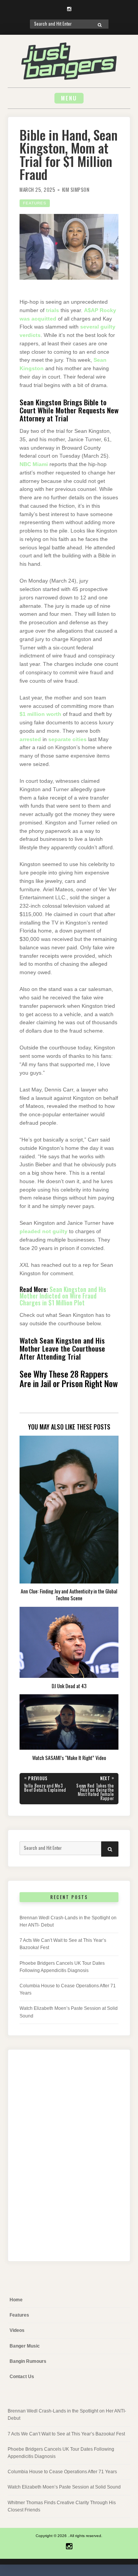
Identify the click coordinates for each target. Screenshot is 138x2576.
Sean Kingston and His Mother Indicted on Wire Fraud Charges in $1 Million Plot (63, 1296)
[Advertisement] (69, 2162)
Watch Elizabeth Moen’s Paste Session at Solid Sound (64, 2487)
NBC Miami (34, 464)
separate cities (67, 739)
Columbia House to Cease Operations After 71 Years (62, 2472)
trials (53, 310)
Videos (17, 2330)
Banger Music (25, 2346)
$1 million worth (40, 714)
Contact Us (22, 2377)
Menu (69, 98)
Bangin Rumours (28, 2361)
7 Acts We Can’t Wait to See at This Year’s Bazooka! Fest (66, 2434)
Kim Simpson (76, 190)
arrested (30, 739)
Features (35, 203)
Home (16, 2300)
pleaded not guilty (44, 1231)
